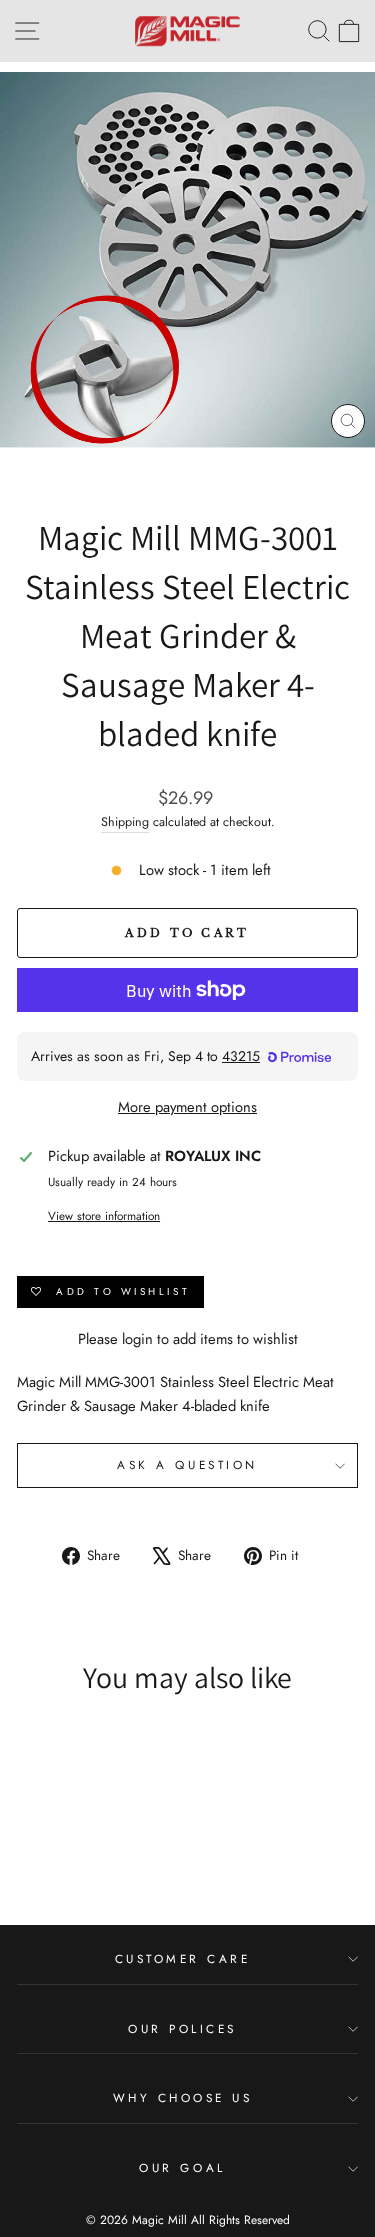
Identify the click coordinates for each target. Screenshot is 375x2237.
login (137, 1339)
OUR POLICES (182, 2028)
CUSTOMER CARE (183, 1958)
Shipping (125, 822)
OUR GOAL (182, 2167)
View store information (104, 1215)
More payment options (187, 1107)
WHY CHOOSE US (183, 2097)
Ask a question (187, 1464)
